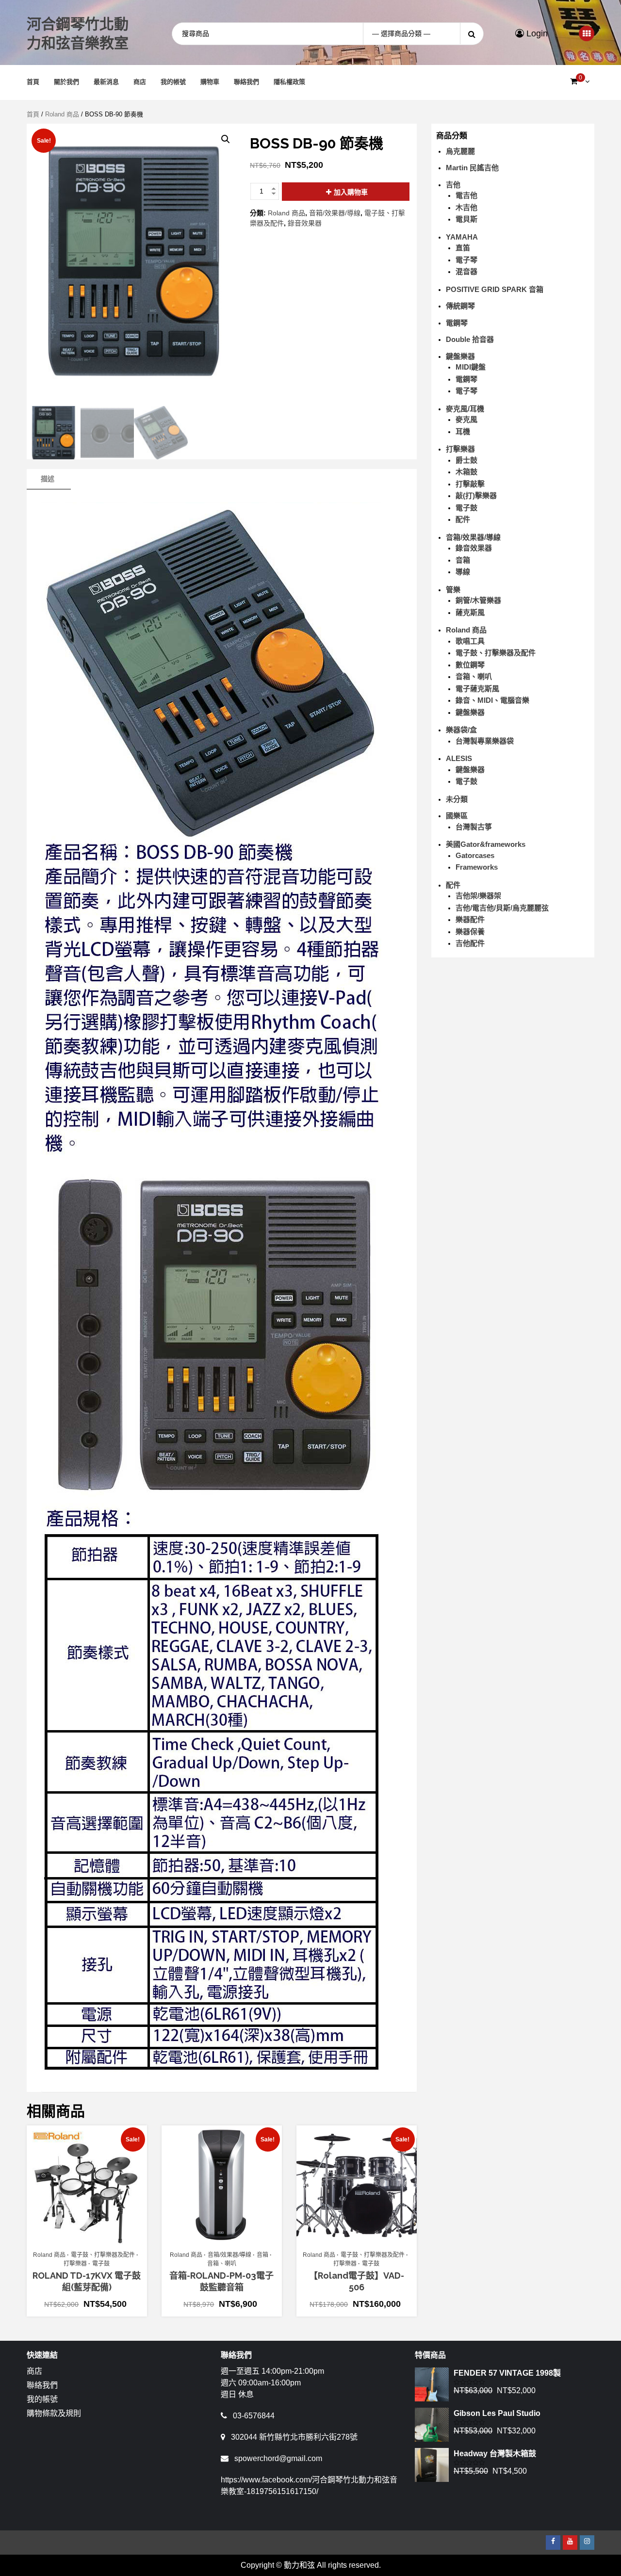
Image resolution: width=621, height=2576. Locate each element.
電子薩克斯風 (477, 689)
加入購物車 (351, 192)
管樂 (453, 590)
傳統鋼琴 (460, 306)
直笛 (463, 248)
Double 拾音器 (470, 339)
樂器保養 (470, 932)
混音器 (466, 271)
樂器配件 (470, 919)
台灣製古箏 (474, 827)
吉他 (453, 185)
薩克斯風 (470, 612)
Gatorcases (475, 855)
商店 (140, 82)
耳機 (463, 431)
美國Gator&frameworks (486, 844)
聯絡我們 (246, 82)
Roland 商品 (62, 114)
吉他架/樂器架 (478, 896)
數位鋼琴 (470, 665)
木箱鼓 (466, 472)
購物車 (210, 82)
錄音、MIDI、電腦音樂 (492, 700)
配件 (463, 519)
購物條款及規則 (54, 2413)
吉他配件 (470, 943)
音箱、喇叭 (222, 2264)
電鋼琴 (457, 323)
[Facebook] (553, 2543)
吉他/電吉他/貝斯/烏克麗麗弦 (502, 908)
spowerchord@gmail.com (278, 2458)
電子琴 (466, 260)
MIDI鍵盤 (471, 367)
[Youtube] (570, 2543)
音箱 (262, 2255)
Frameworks (477, 867)
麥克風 (466, 419)
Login (536, 33)
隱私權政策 (289, 82)
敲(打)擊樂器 (476, 495)
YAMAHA (462, 237)
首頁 (33, 82)
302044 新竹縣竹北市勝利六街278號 (294, 2437)
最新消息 (106, 82)
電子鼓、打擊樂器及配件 (103, 2255)
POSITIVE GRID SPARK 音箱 (495, 289)
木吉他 (466, 207)
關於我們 (66, 82)
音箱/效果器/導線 (335, 213)
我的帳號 (173, 82)
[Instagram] (587, 2543)
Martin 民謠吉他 (472, 168)
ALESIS (459, 758)
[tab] (48, 479)
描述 (48, 479)
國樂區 (457, 816)
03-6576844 (254, 2416)
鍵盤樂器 (460, 356)
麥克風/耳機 (465, 409)
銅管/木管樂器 (478, 600)
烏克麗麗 (460, 151)
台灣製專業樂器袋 (485, 741)
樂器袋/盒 (461, 730)
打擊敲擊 (470, 484)
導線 (463, 572)
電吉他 (466, 195)
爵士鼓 (466, 460)
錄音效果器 (305, 223)
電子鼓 (101, 2264)
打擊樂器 (75, 2264)
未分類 (457, 799)
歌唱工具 (470, 641)
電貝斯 (466, 219)
